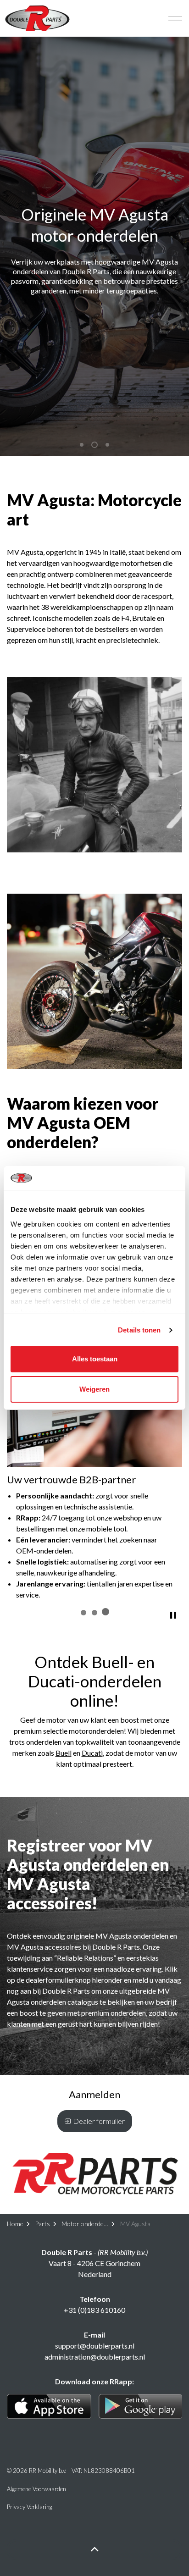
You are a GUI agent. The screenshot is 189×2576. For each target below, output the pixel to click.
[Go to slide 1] (83, 1613)
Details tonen (139, 1330)
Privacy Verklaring (30, 2507)
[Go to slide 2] (94, 1613)
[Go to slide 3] (106, 1612)
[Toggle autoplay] (173, 1615)
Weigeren (94, 1389)
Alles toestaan (95, 1359)
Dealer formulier (99, 2121)
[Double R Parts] (37, 18)
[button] (94, 765)
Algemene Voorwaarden (36, 2489)
